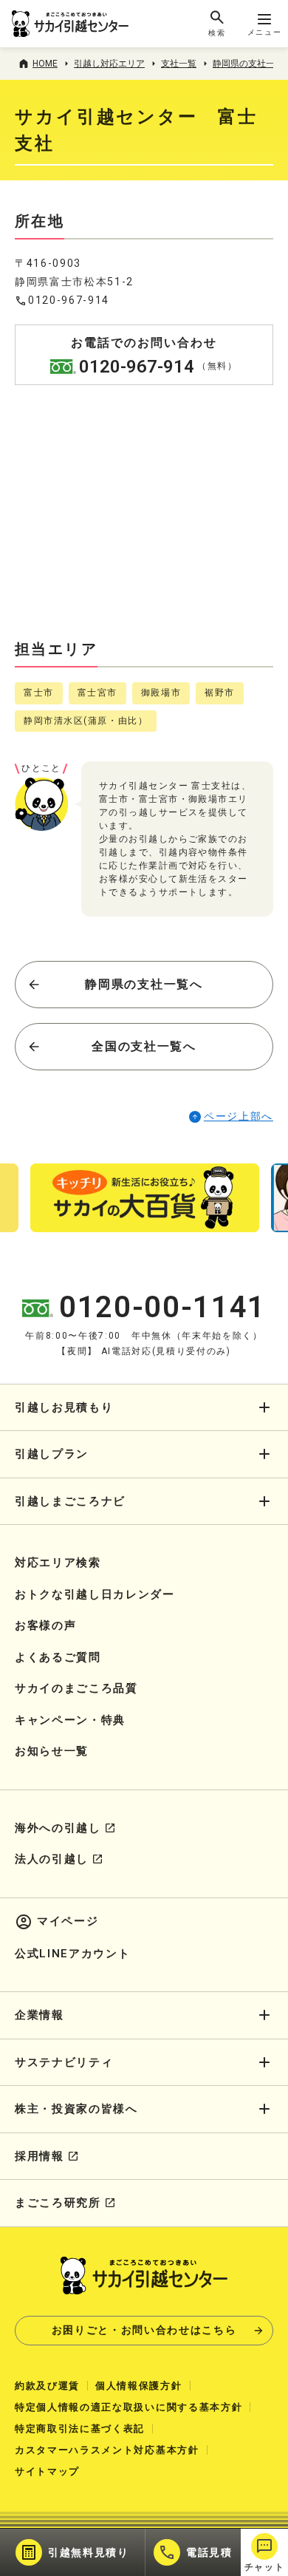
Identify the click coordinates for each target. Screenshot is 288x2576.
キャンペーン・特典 (70, 1720)
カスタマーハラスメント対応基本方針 (107, 2450)
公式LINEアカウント (72, 1954)
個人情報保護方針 (138, 2386)
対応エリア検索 (58, 1563)
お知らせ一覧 (52, 1751)
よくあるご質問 (58, 1657)
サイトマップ (47, 2471)
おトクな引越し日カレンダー (95, 1594)
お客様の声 (45, 1625)
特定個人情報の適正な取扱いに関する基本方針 (128, 2407)
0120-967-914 (69, 300)
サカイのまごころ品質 (76, 1688)
